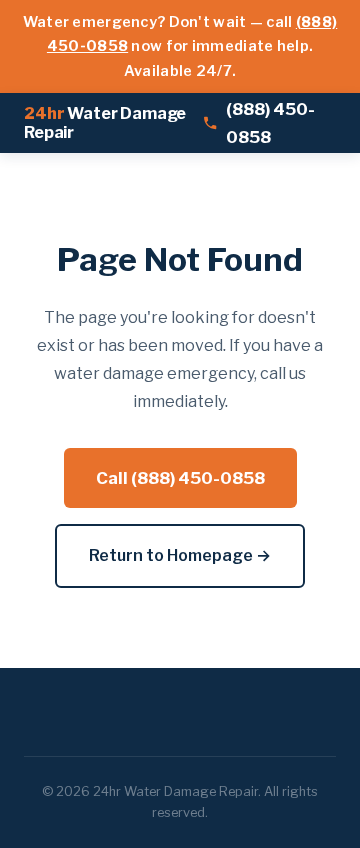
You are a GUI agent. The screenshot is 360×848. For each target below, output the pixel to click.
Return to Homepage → (180, 555)
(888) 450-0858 (270, 123)
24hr (105, 123)
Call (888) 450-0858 (180, 478)
